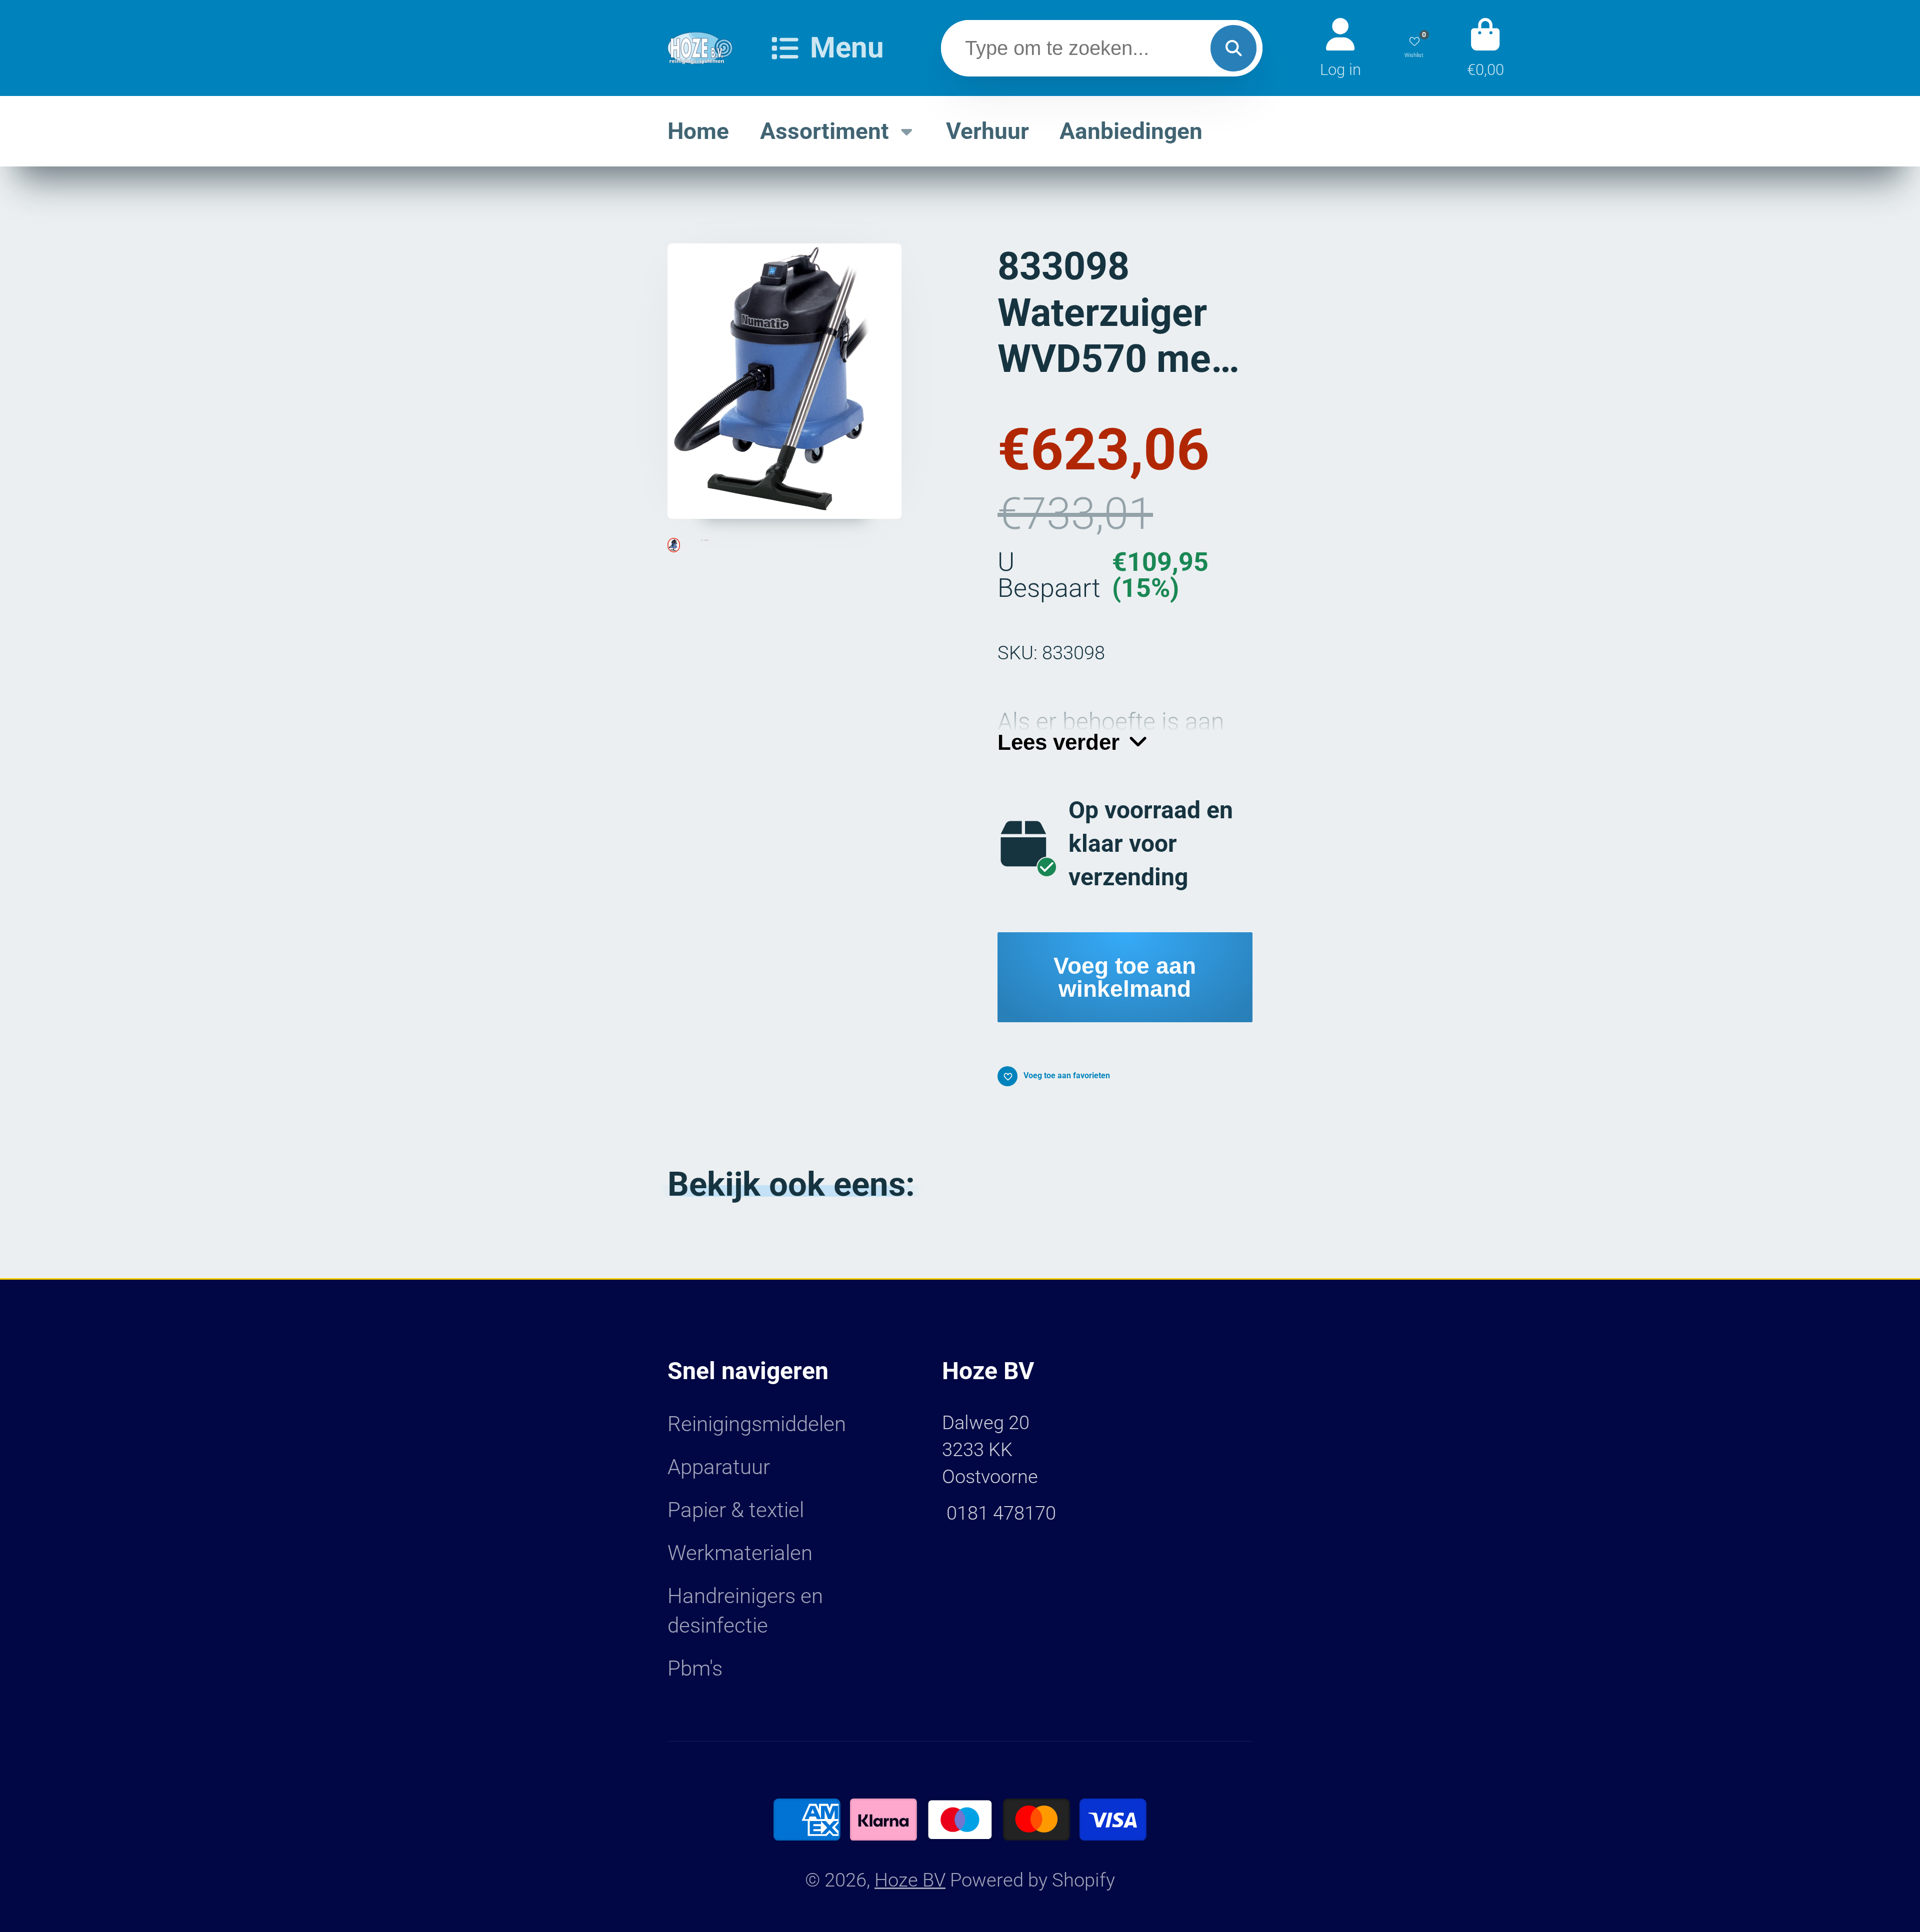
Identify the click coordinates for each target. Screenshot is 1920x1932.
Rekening (1340, 48)
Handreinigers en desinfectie (745, 1611)
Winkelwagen (1485, 48)
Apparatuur (719, 1467)
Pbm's (695, 1668)
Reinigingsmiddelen (757, 1424)
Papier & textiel (736, 1510)
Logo (700, 48)
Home (698, 131)
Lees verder (1058, 742)
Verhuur (987, 131)
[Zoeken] (1233, 48)
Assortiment (824, 131)
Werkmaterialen (740, 1553)
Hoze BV (910, 1880)
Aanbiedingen (1131, 131)
